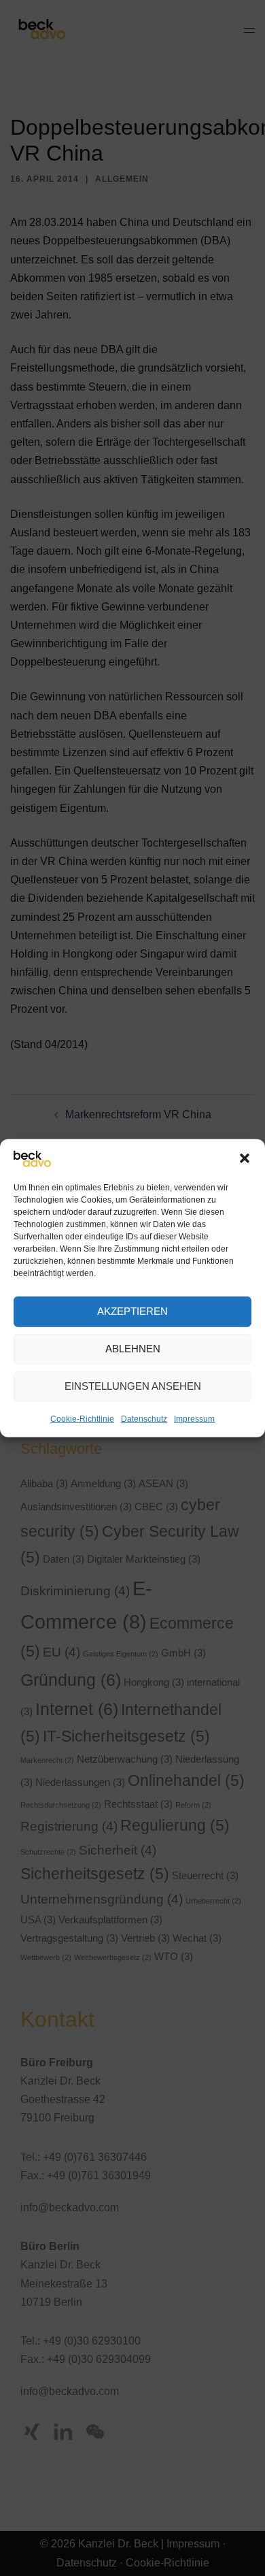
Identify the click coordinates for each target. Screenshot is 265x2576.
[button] (245, 1158)
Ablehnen (133, 1349)
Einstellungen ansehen (133, 1386)
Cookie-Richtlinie (82, 1419)
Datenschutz (144, 1419)
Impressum (194, 1419)
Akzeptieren (132, 1311)
